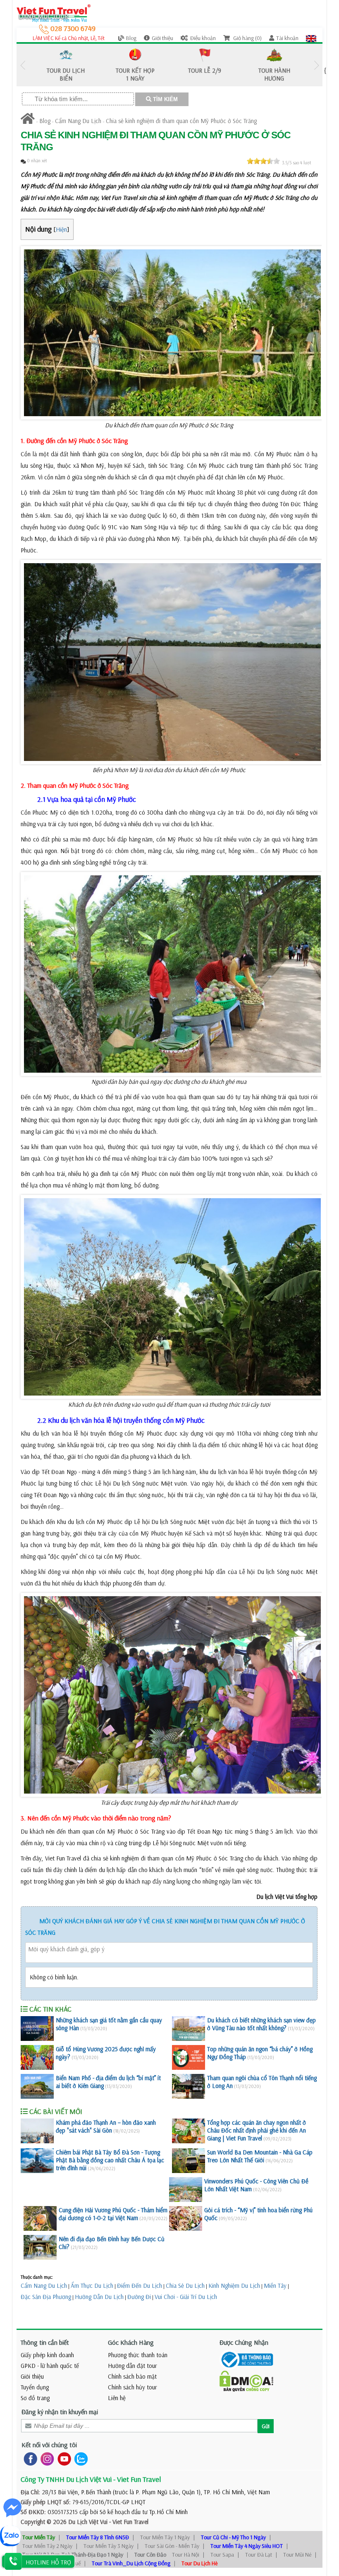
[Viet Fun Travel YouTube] (63, 2458)
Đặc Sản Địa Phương (46, 2297)
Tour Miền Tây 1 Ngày (165, 2537)
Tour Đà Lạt (259, 2555)
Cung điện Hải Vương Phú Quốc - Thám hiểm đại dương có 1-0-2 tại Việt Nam (113, 2214)
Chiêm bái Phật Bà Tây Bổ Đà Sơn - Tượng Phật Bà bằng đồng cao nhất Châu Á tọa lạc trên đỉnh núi (110, 2160)
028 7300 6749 (72, 28)
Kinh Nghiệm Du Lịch (234, 2286)
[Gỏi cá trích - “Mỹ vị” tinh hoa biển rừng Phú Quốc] (186, 2218)
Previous (23, 65)
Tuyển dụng (35, 2387)
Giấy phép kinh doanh (47, 2355)
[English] (311, 38)
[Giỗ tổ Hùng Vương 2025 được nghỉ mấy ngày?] (37, 2057)
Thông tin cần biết (45, 2342)
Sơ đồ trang (35, 2398)
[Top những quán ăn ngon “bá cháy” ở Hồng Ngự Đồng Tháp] (189, 2057)
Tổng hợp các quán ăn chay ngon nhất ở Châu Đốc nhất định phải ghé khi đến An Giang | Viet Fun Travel (257, 2130)
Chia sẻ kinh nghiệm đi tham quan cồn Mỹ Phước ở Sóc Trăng (181, 121)
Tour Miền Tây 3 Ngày (109, 2546)
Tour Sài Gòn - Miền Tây (172, 2546)
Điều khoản (203, 38)
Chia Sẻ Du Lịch (185, 2286)
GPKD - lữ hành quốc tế (50, 2366)
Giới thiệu (162, 38)
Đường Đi (139, 2297)
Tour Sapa (222, 2555)
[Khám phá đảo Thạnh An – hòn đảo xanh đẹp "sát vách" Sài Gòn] (37, 2131)
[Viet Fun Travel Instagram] (46, 2458)
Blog (131, 38)
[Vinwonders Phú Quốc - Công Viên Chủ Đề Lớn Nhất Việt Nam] (186, 2190)
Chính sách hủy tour (132, 2387)
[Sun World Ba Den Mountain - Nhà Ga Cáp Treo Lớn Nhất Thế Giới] (189, 2161)
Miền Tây (275, 2286)
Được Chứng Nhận (244, 2342)
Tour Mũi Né (297, 2555)
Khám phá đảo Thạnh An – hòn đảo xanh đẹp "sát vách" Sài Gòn (106, 2126)
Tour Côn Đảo (150, 2555)
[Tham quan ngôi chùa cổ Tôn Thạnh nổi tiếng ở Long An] (189, 2086)
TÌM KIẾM (165, 99)
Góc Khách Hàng (131, 2342)
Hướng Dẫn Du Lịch (99, 2297)
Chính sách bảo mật (132, 2376)
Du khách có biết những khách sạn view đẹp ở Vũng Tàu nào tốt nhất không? (261, 2024)
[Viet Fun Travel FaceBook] (29, 2458)
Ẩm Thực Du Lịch (92, 2286)
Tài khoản (287, 38)
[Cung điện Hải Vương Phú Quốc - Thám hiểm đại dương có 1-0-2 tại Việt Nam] (40, 2218)
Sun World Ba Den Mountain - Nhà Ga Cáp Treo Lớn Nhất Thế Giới (260, 2156)
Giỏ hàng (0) (247, 38)
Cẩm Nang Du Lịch (78, 121)
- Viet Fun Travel (128, 2522)
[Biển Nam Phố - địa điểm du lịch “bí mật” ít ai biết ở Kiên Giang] (37, 2086)
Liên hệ (117, 2398)
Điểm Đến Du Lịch (140, 2286)
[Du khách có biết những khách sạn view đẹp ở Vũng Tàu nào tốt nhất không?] (189, 2029)
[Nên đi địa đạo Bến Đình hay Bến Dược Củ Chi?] (40, 2247)
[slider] (263, 161)
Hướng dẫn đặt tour (132, 2366)
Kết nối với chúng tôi (49, 2445)
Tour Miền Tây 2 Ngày (47, 2546)
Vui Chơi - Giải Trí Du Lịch (186, 2297)
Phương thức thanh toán (138, 2355)
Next (316, 65)
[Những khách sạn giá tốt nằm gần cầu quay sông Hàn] (37, 2029)
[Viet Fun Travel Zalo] (79, 2458)
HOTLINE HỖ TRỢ (48, 2562)
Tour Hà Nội (186, 2555)
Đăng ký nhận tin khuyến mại (60, 2412)
